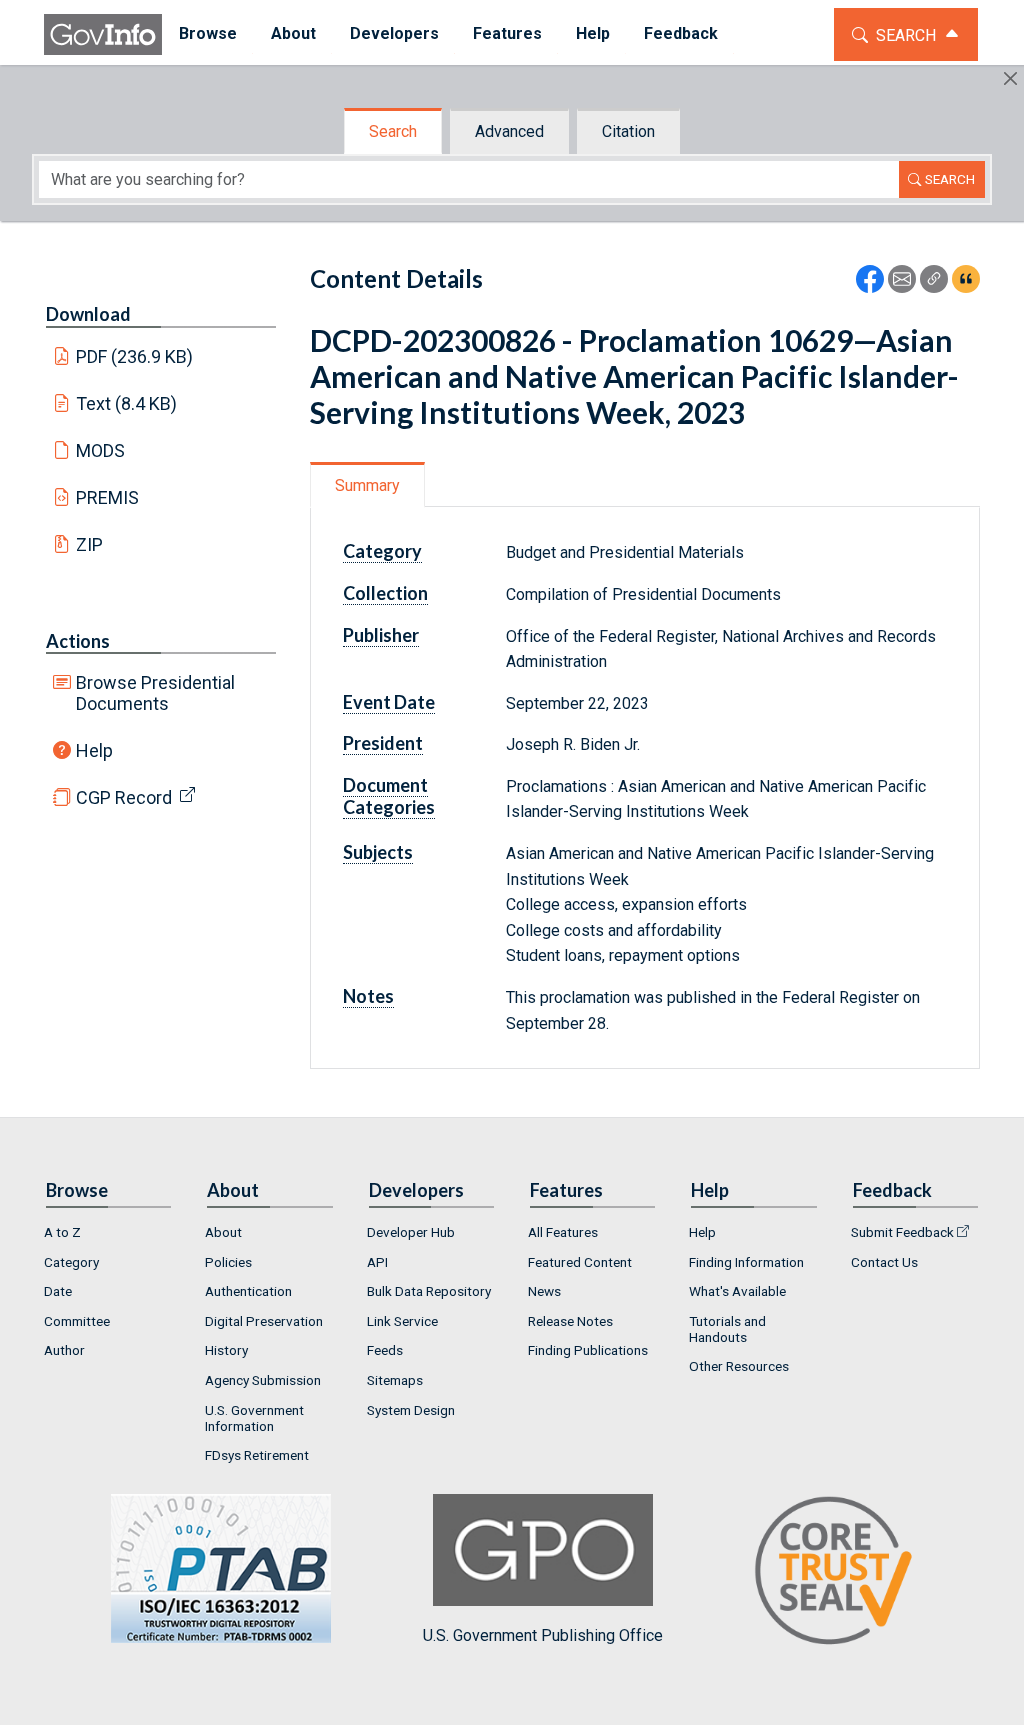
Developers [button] (394, 33)
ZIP (89, 544)
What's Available (737, 1291)
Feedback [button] (681, 33)
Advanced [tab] (509, 131)
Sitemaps (395, 1380)
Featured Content (580, 1262)
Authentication (248, 1291)
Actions (78, 641)
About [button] (293, 33)
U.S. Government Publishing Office (543, 1635)
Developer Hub (411, 1232)
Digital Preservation (264, 1321)
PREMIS (107, 497)
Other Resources (739, 1366)
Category (71, 1262)
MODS (100, 450)
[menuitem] (208, 34)
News (544, 1291)
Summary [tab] (367, 485)
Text (127, 403)
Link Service (402, 1321)
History (226, 1350)
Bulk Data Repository (429, 1291)
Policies (228, 1262)
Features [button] (507, 33)
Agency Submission (263, 1380)
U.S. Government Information (254, 1418)
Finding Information (746, 1262)
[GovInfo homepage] (103, 34)
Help (94, 750)
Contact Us (884, 1262)
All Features (563, 1232)
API (377, 1262)
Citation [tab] (628, 131)
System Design (411, 1410)
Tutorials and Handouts (727, 1329)
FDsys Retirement (257, 1455)
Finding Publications (588, 1350)
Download (88, 314)
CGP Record (124, 797)
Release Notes (570, 1321)
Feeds (385, 1350)
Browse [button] (208, 33)
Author (64, 1350)
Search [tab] (393, 131)
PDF (135, 356)
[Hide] (1010, 78)
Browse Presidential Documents (155, 693)
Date (58, 1291)
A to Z (62, 1232)
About (223, 1232)
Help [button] (593, 33)
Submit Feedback (902, 1232)
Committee (77, 1321)
